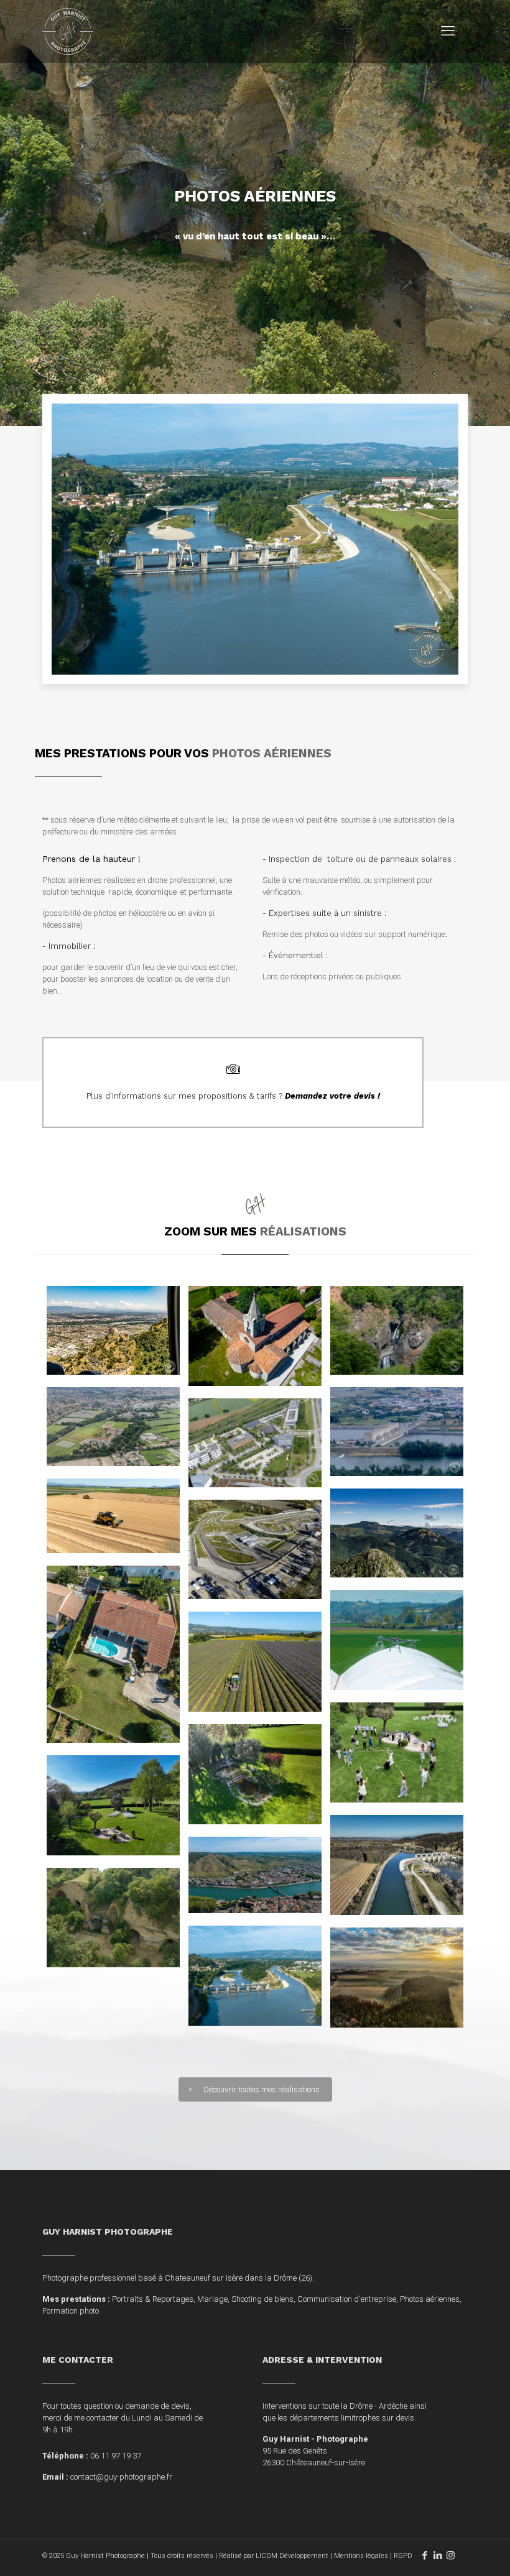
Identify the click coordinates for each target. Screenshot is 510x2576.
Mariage (212, 2299)
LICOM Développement (292, 2556)
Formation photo (71, 2311)
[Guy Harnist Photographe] (68, 31)
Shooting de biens (262, 2299)
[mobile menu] (448, 31)
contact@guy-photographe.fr (121, 2477)
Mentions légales (361, 2556)
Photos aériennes (430, 2299)
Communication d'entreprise (347, 2299)
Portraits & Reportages (153, 2299)
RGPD (403, 2556)
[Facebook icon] (424, 2555)
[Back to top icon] (450, 2551)
